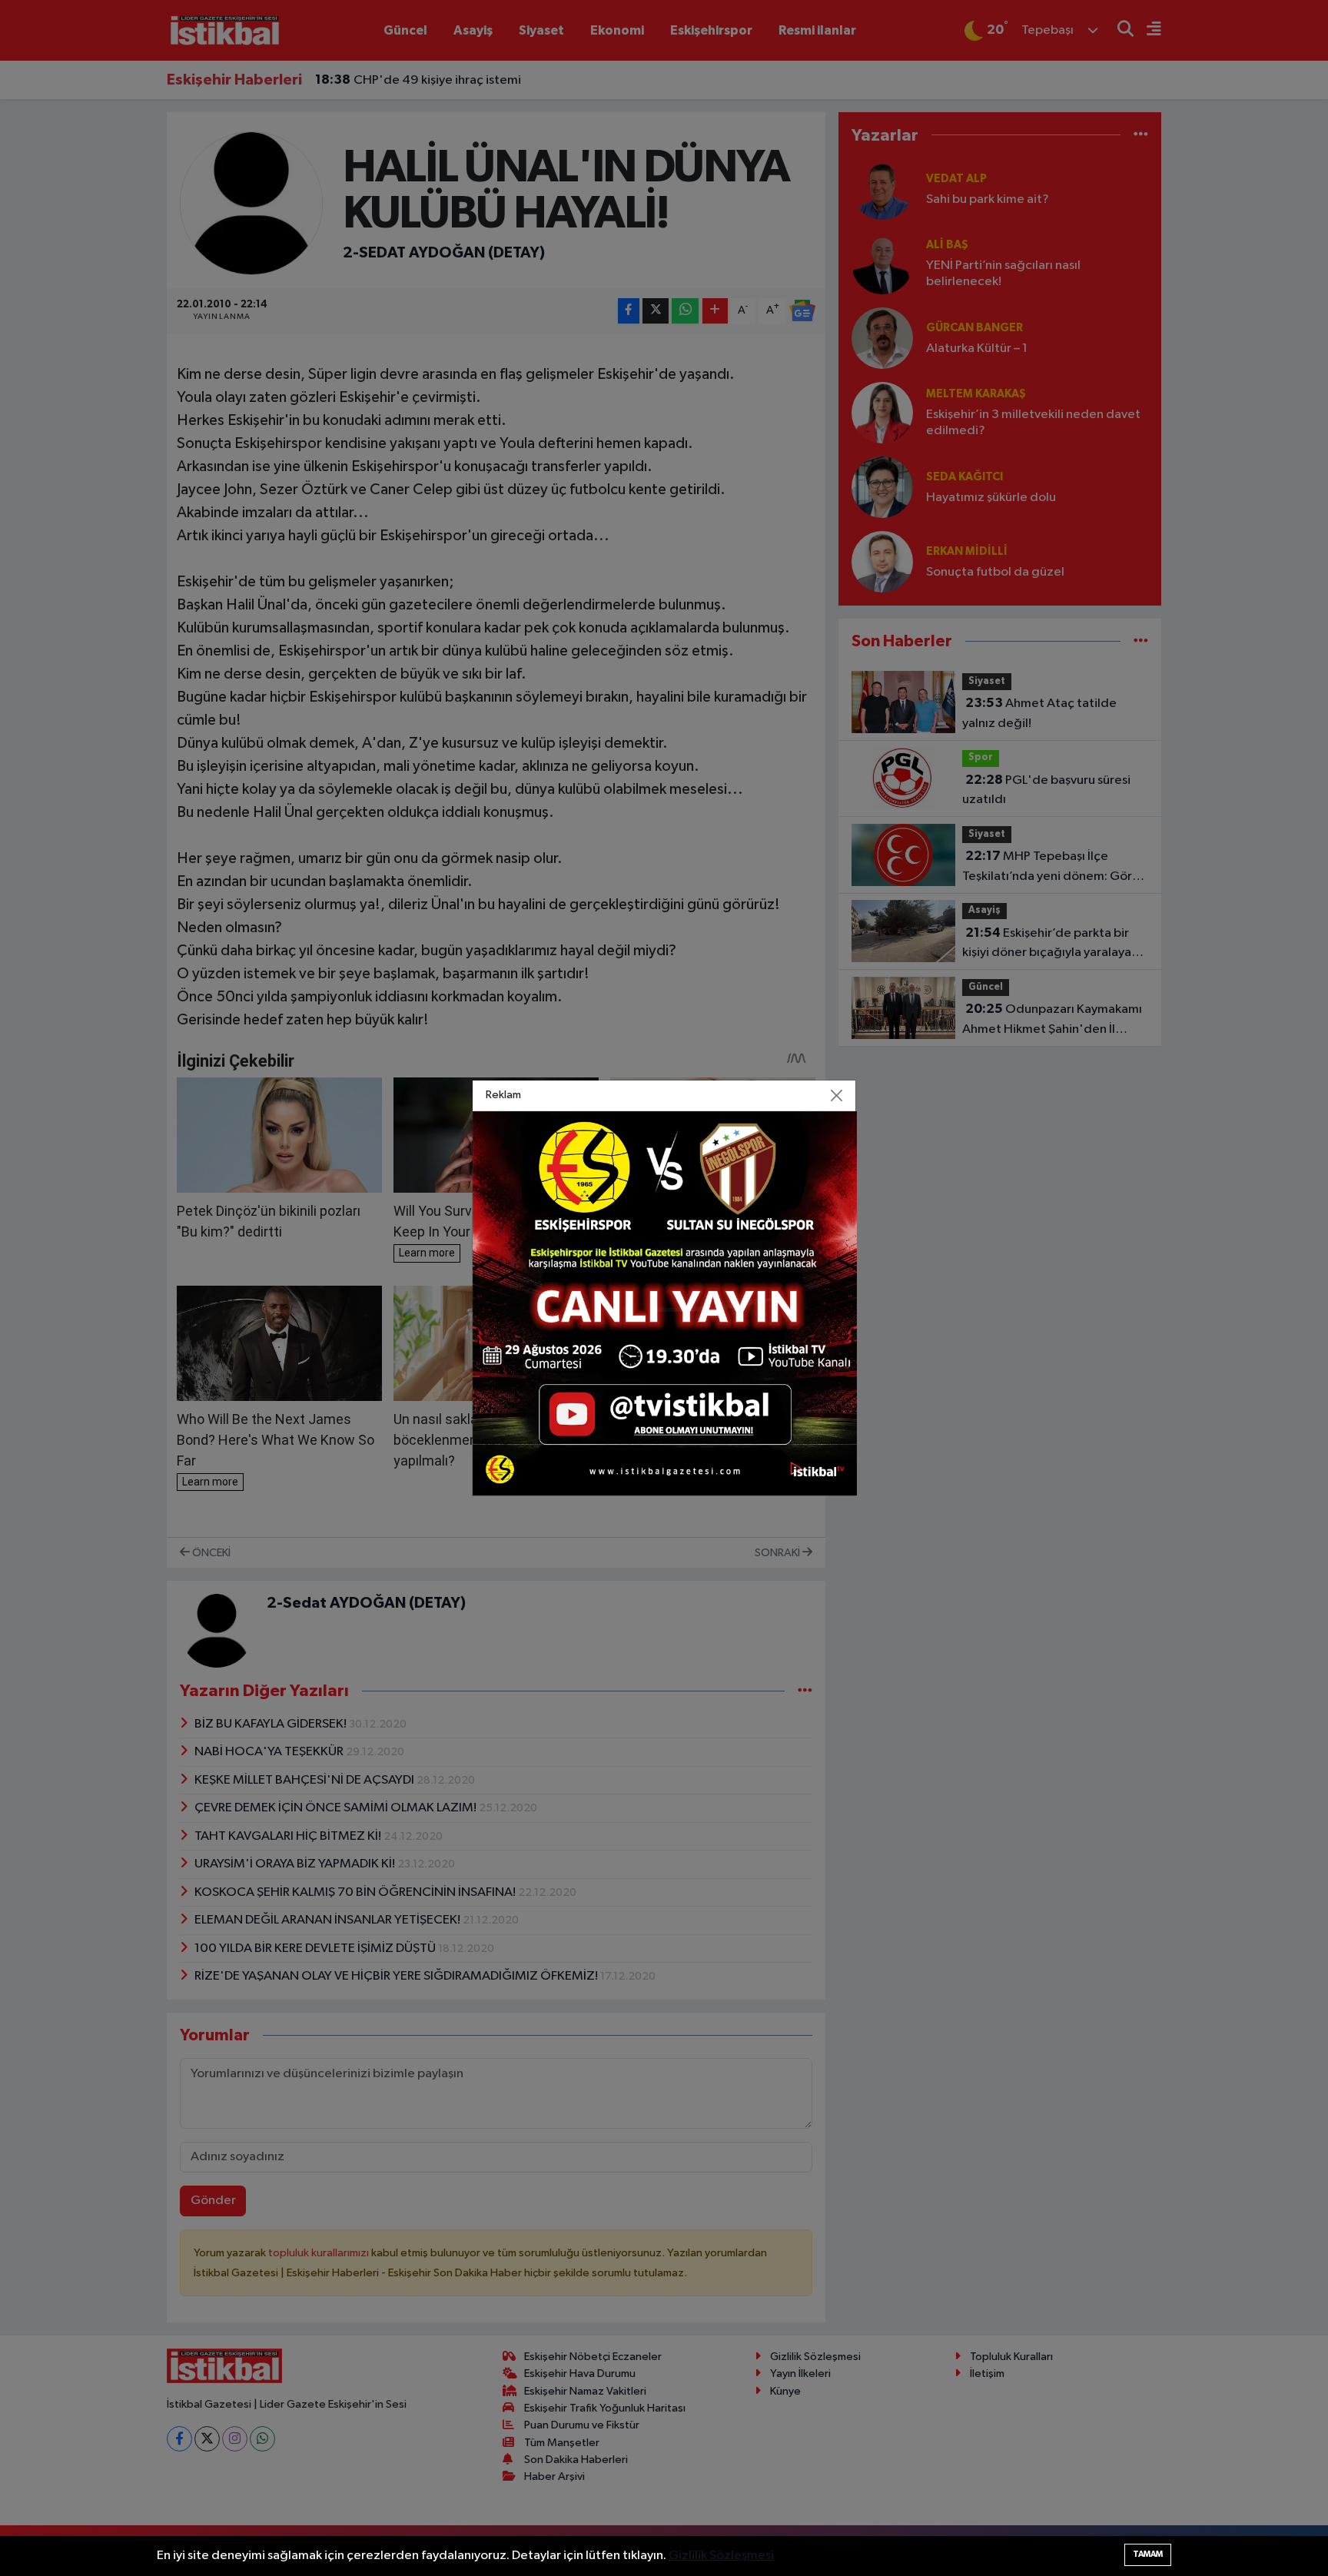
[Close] (837, 1096)
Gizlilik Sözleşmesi (721, 2556)
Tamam (1148, 2554)
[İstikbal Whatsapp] (665, 1303)
